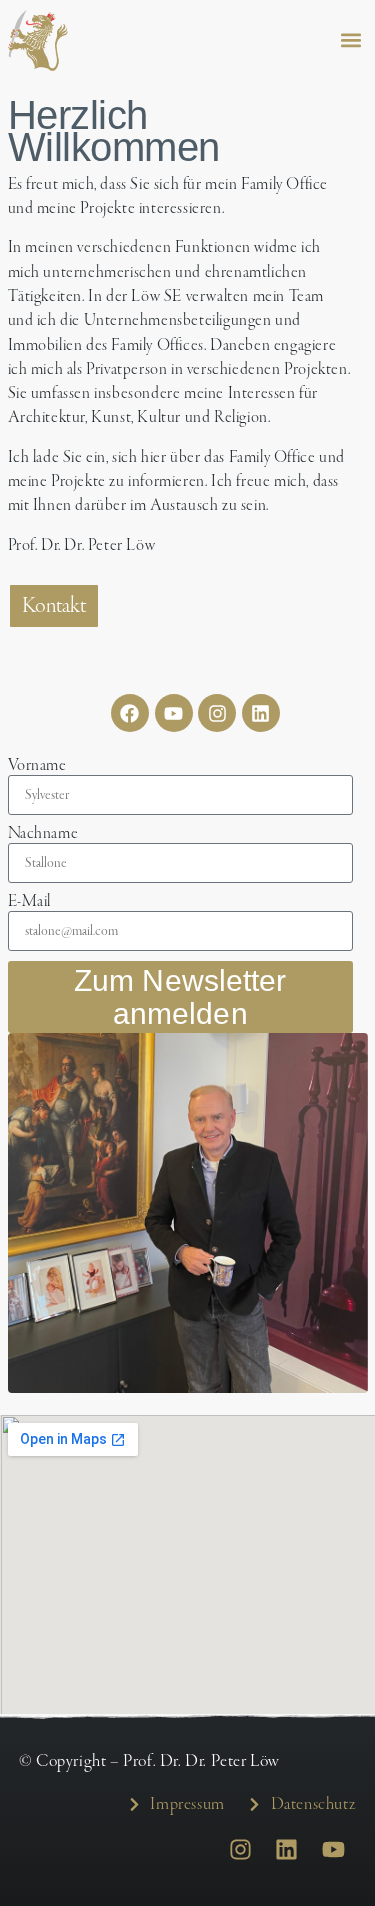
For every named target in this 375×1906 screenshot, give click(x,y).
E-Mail (30, 902)
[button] (351, 40)
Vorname (37, 766)
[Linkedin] (261, 713)
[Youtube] (174, 713)
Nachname (43, 834)
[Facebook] (130, 713)
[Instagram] (217, 713)
